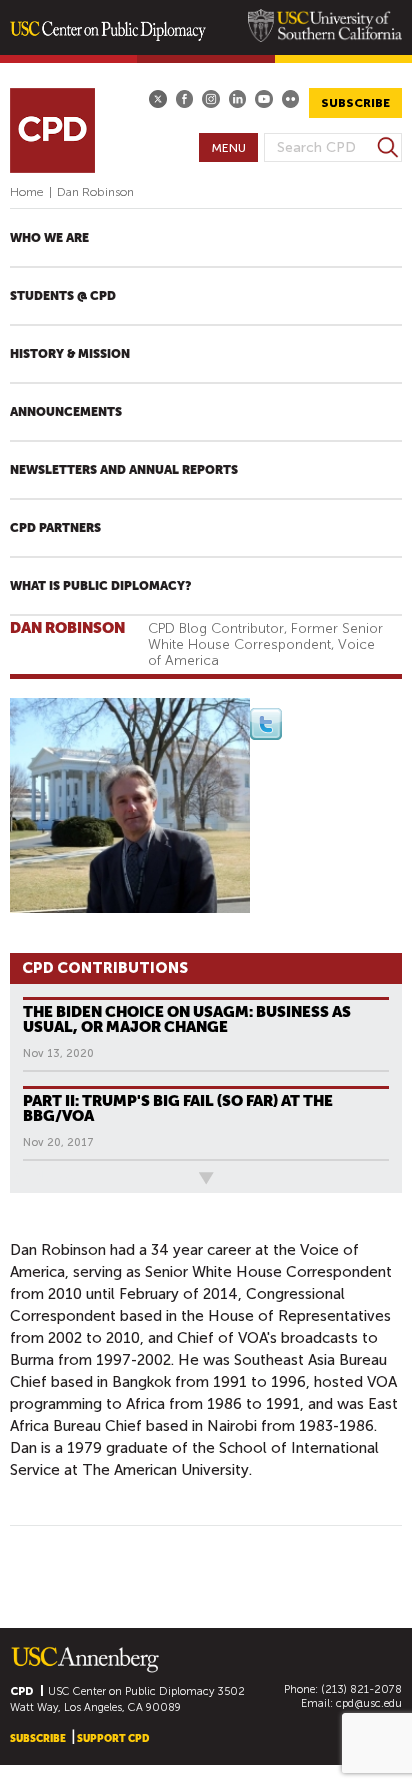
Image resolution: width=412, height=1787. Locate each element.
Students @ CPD (63, 296)
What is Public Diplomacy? (100, 586)
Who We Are (49, 238)
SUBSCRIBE (355, 103)
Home (27, 192)
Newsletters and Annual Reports (124, 470)
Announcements (66, 412)
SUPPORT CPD (113, 1738)
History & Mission (70, 354)
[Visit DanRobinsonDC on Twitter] (266, 734)
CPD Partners (55, 528)
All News (43, 1177)
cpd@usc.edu (369, 1703)
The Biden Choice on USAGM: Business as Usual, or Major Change (187, 1019)
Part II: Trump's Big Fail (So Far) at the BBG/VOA (178, 1108)
